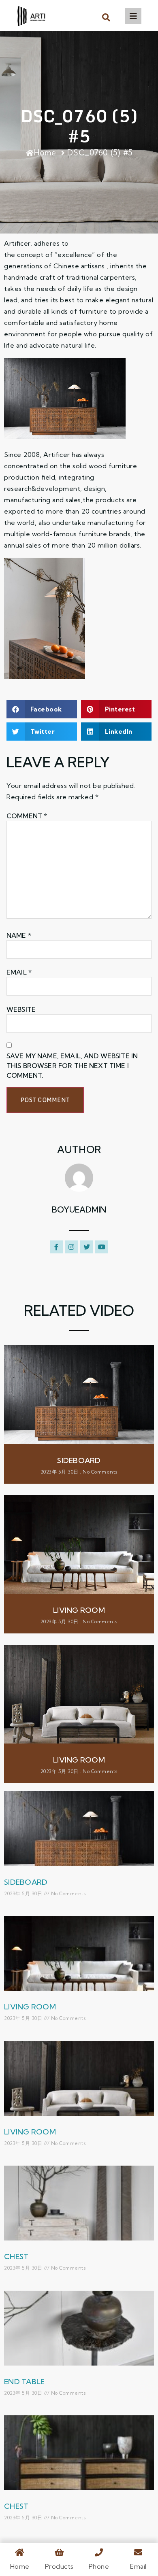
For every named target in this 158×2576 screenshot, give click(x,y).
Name (19, 935)
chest (16, 2506)
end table (24, 2382)
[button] (106, 17)
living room (79, 1610)
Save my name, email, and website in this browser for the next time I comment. (72, 1066)
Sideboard (79, 1460)
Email (19, 972)
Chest (16, 2256)
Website (21, 1009)
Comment (27, 816)
